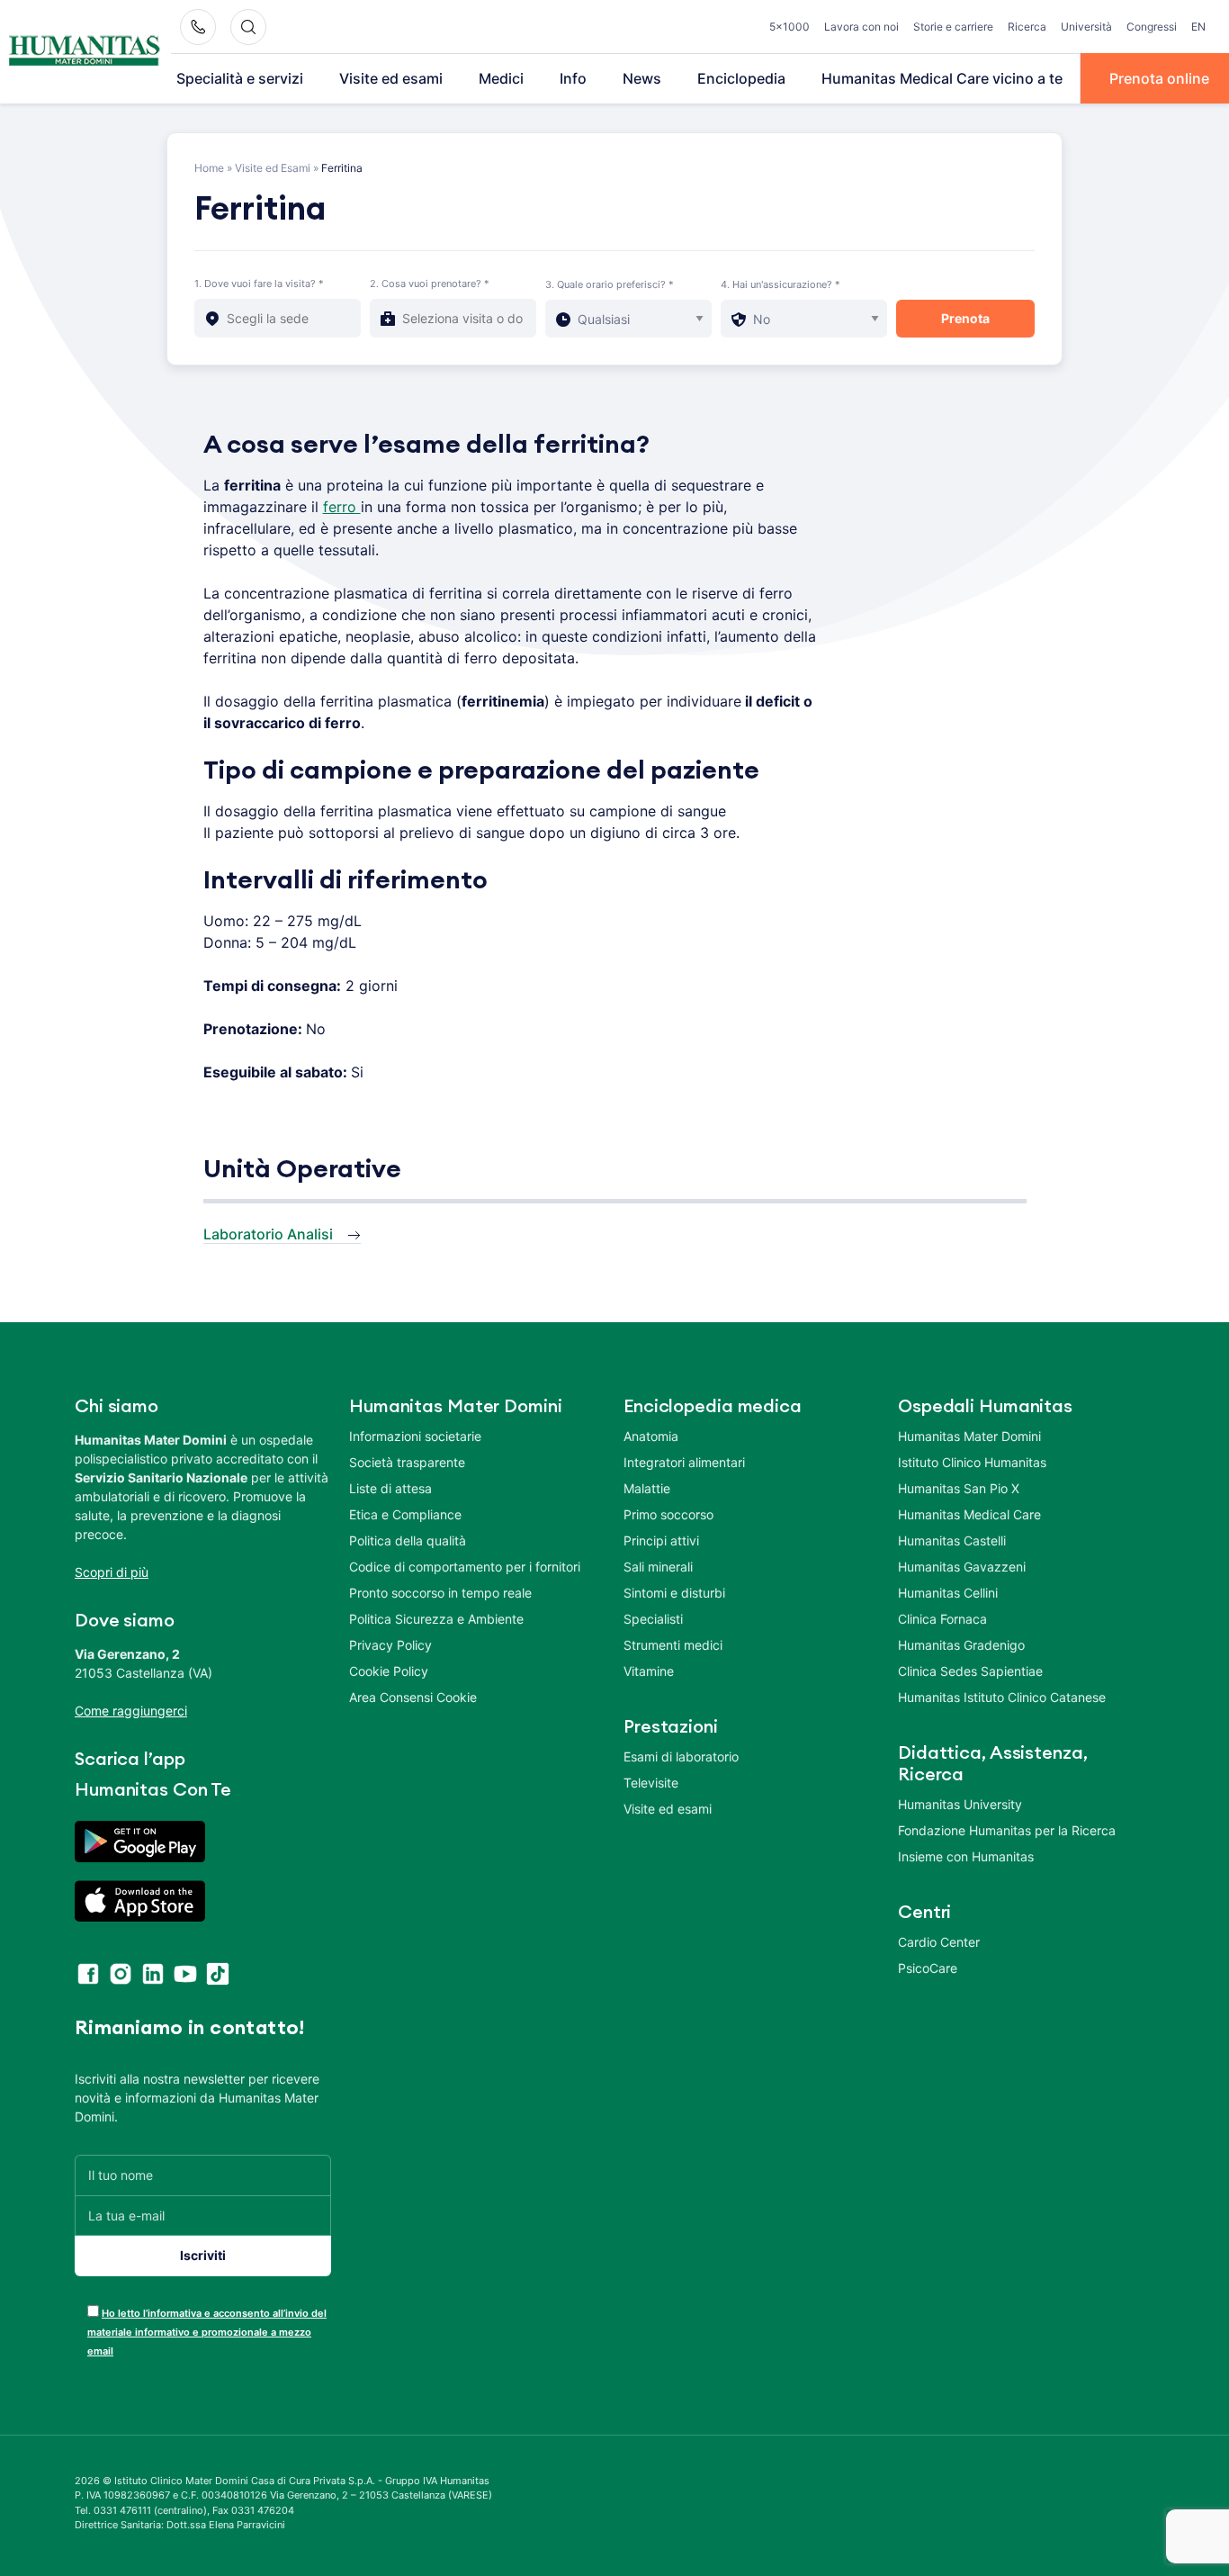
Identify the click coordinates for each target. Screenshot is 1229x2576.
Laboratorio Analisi (268, 1234)
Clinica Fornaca (942, 1619)
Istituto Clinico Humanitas (972, 1462)
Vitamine (649, 1671)
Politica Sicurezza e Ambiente (436, 1619)
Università (1086, 27)
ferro (342, 507)
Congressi (1152, 27)
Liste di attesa (390, 1488)
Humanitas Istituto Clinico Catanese (1002, 1697)
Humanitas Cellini (948, 1593)
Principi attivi (661, 1540)
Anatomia (651, 1436)
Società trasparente (407, 1462)
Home (209, 168)
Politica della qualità (408, 1540)
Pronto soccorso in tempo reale (440, 1593)
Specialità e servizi (240, 78)
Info (573, 78)
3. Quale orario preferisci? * (610, 284)
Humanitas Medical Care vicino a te (942, 78)
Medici (501, 78)
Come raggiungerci (131, 1711)
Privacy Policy (390, 1645)
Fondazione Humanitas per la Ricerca (1007, 1830)
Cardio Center (939, 1942)
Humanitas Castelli (952, 1540)
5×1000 (789, 27)
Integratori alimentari (684, 1462)
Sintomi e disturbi (674, 1593)
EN (1198, 27)
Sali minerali (658, 1567)
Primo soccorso (668, 1514)
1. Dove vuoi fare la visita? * (259, 284)
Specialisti (653, 1619)
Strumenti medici (673, 1645)
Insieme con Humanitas (966, 1856)
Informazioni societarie (415, 1436)
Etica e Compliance (405, 1514)
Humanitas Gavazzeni (962, 1567)
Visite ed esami (391, 78)
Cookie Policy (389, 1671)
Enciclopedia (741, 78)
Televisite (651, 1783)
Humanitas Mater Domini (969, 1436)
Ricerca (1027, 27)
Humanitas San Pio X (959, 1488)
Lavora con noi (861, 27)
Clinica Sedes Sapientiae (970, 1671)
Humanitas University (960, 1804)
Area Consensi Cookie (413, 1697)
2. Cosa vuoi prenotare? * (430, 284)
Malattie (647, 1488)
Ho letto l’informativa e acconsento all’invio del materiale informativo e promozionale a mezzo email (207, 2332)
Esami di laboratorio (681, 1756)
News (642, 78)
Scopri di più (112, 1572)
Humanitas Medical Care (969, 1514)
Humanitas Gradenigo (961, 1645)
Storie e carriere (953, 27)
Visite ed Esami (273, 168)
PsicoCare (928, 1968)
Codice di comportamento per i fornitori (465, 1567)
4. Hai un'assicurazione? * (780, 284)
